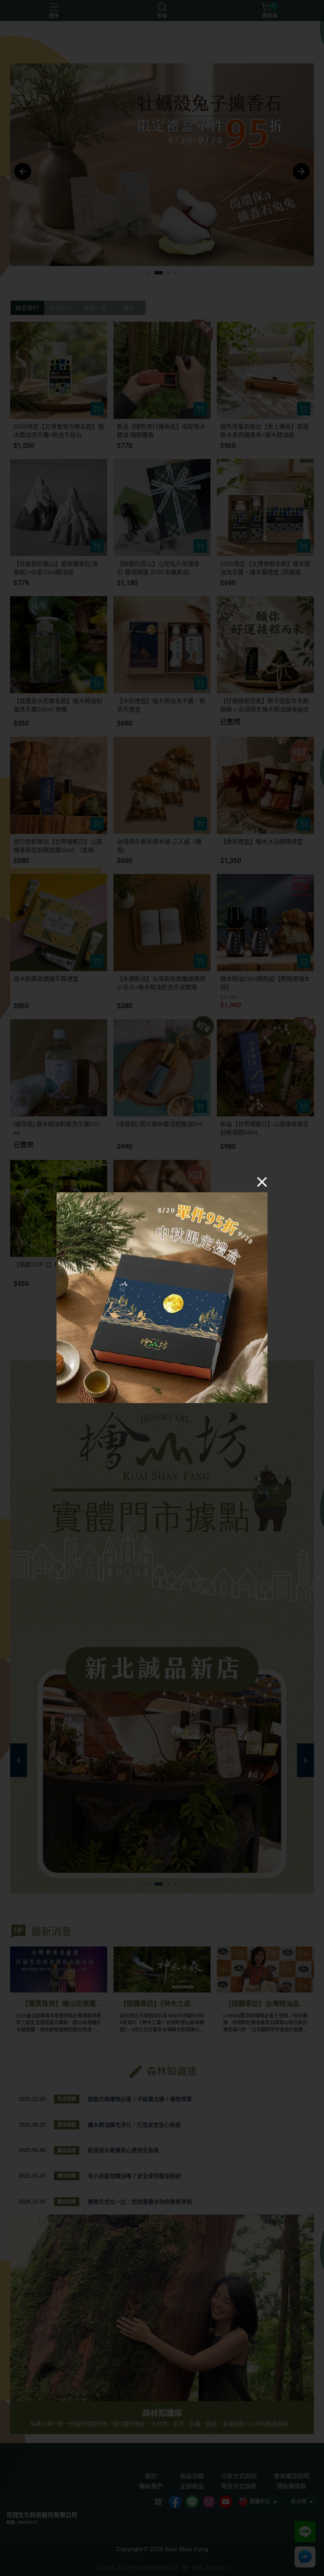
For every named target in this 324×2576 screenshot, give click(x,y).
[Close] (262, 1181)
